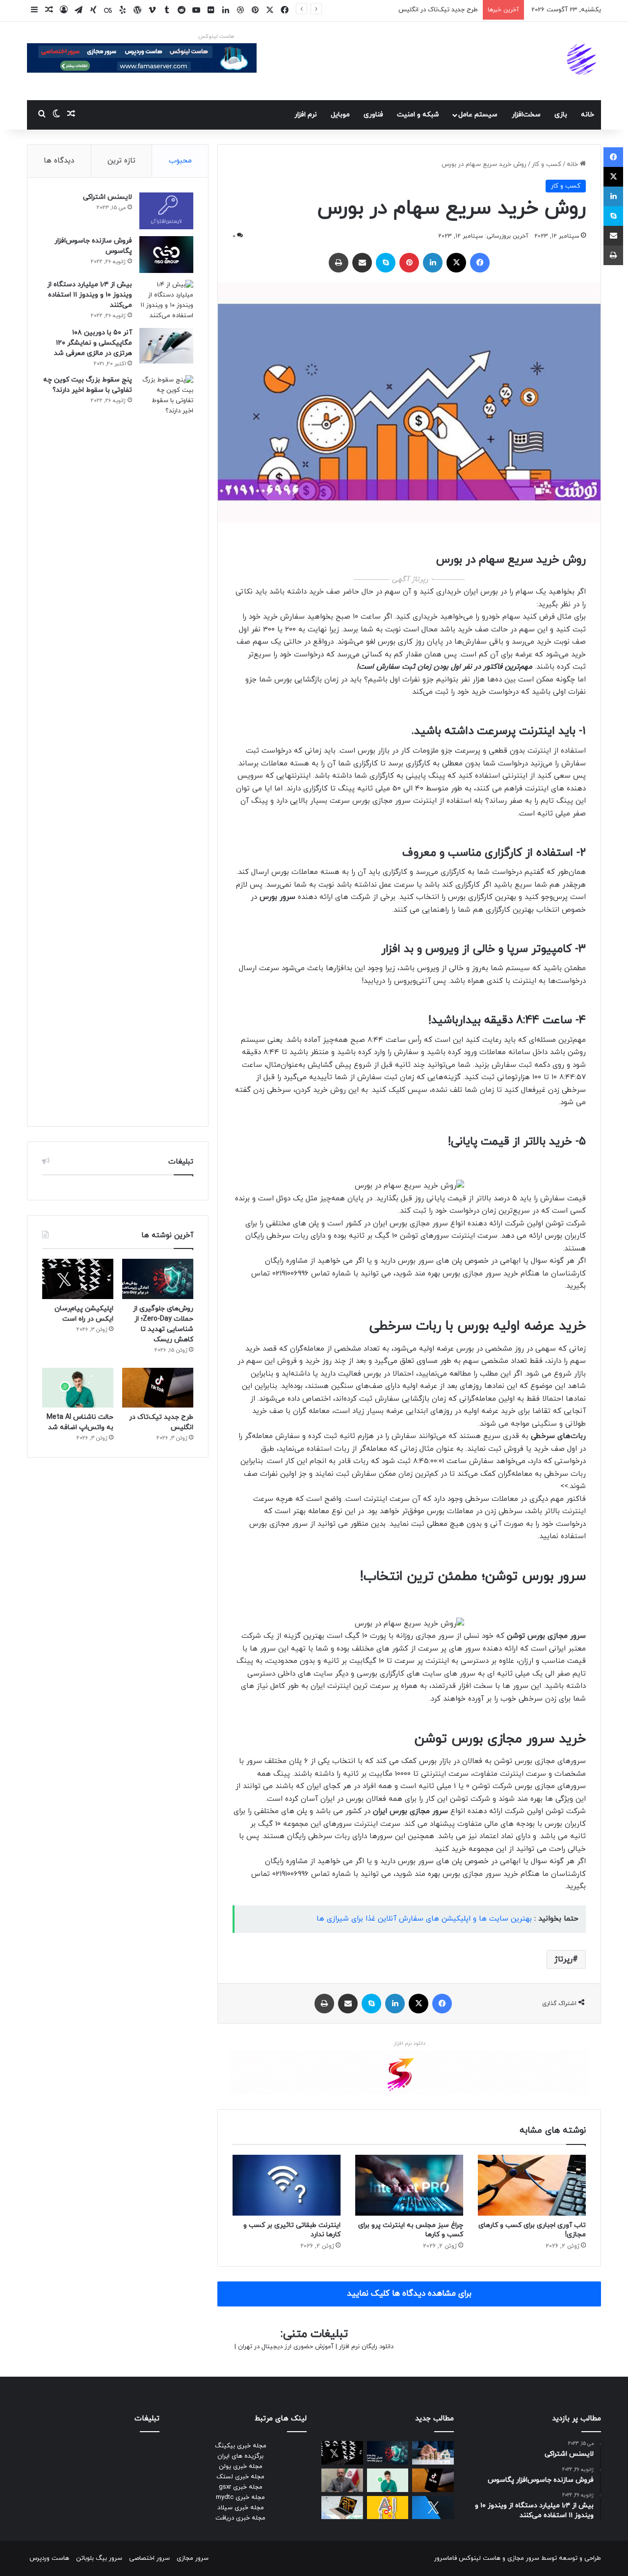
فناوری (373, 115)
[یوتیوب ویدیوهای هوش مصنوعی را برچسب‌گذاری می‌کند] (388, 2508)
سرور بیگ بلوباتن (99, 2558)
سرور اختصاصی (149, 2558)
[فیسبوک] (480, 263)
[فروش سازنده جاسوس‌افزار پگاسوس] (166, 255)
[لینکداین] (433, 263)
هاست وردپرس (49, 2558)
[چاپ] (339, 263)
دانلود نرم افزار (409, 2043)
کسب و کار (547, 164)
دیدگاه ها (59, 161)
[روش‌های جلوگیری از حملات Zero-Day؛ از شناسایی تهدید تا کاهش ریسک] (158, 1279)
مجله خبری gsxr (241, 2487)
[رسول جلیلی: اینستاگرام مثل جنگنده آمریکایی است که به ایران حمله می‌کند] (342, 2480)
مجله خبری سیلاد (241, 2508)
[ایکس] (456, 263)
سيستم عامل (478, 115)
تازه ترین (121, 161)
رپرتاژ (563, 1959)
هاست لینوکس (216, 36)
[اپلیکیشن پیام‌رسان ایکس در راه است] (78, 1279)
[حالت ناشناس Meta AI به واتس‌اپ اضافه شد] (78, 1388)
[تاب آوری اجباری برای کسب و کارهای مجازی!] (532, 2185)
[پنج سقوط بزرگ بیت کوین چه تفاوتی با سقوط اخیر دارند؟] (166, 743)
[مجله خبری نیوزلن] (583, 61)
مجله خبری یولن (241, 2467)
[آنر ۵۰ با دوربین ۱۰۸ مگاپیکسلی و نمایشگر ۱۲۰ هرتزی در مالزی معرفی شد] (166, 346)
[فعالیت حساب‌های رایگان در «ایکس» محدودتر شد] (433, 2508)
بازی (561, 115)
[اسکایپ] (386, 263)
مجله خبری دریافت (240, 2518)
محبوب (180, 161)
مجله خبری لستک (240, 2477)
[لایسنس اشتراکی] (166, 211)
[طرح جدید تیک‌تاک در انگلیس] (158, 1388)
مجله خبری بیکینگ (241, 2446)
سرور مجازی (523, 2558)
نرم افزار (306, 115)
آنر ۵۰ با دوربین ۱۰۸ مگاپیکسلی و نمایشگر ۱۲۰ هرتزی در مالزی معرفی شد (93, 343)
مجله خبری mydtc (240, 2497)
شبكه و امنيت (418, 115)
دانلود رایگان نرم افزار (366, 2347)
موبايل (340, 115)
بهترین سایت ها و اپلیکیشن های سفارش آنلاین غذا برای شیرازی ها (424, 1919)
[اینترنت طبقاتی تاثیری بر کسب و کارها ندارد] (287, 2185)
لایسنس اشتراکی (107, 197)
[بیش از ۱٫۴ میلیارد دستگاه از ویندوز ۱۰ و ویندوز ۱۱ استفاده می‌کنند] (166, 300)
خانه (588, 115)
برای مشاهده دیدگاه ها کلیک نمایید (409, 2294)
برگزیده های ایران (240, 2456)
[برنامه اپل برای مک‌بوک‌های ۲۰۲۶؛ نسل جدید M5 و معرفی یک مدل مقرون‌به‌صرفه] (342, 2508)
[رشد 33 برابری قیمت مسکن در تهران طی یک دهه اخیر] (433, 2453)
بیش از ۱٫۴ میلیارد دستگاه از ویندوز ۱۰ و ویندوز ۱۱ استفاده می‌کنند (90, 295)
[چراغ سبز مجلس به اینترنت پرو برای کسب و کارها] (409, 2185)
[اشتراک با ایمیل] (362, 263)
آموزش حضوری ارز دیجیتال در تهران (286, 2347)
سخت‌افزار (526, 115)
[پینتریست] (409, 263)
